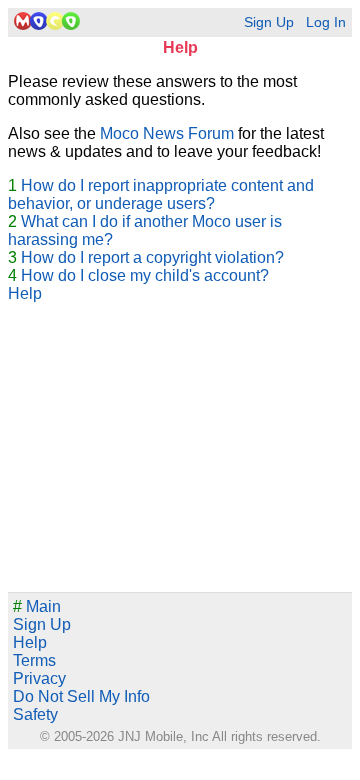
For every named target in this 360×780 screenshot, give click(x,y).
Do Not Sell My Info (81, 696)
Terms (34, 660)
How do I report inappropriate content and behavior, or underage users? (161, 194)
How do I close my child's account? (145, 275)
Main (37, 606)
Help (25, 293)
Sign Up (269, 22)
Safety (35, 714)
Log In (326, 22)
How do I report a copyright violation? (152, 257)
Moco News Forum (167, 133)
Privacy (39, 678)
